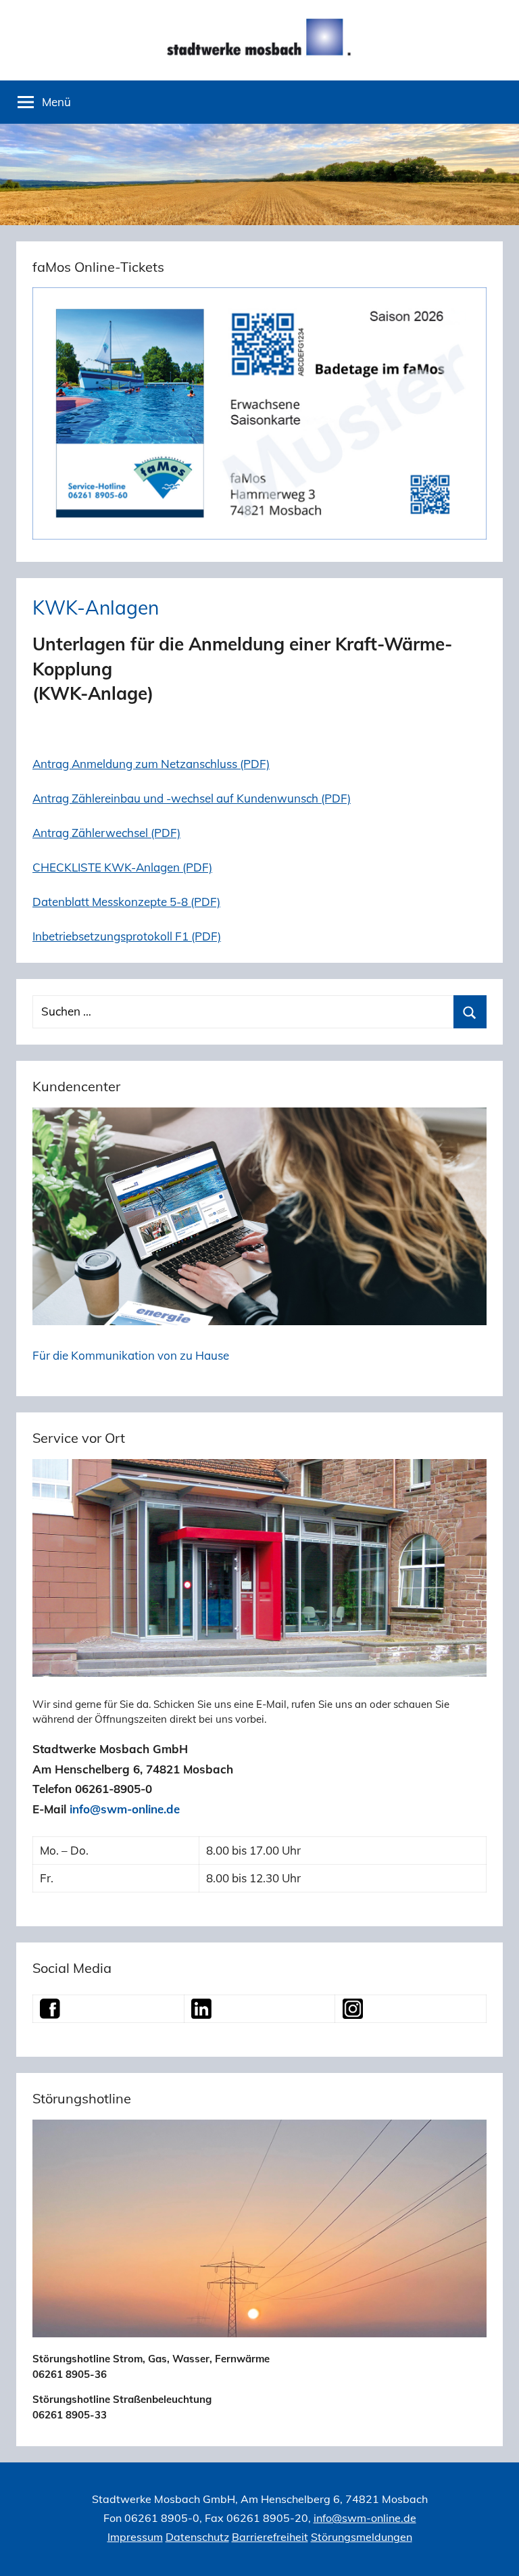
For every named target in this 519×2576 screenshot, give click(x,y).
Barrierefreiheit (270, 2537)
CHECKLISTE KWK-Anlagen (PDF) (122, 867)
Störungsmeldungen (362, 2537)
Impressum (135, 2537)
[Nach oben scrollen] (493, 2550)
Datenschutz (197, 2537)
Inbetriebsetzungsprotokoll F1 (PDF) (127, 936)
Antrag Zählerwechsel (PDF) (106, 833)
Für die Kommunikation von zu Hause (131, 1355)
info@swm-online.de (125, 1809)
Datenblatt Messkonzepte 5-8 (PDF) (126, 902)
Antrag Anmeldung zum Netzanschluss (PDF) (151, 764)
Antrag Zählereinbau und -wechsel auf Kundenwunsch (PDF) (192, 798)
